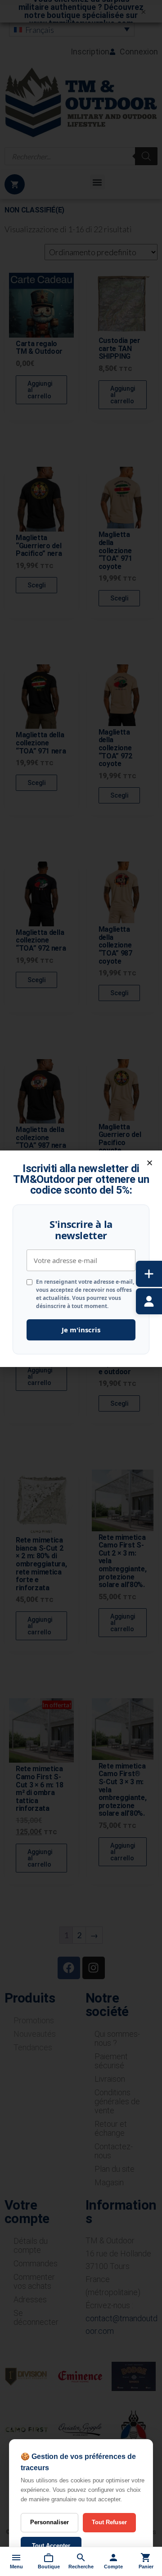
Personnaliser (49, 2522)
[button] (150, 1163)
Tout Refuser (109, 2522)
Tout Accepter (51, 2546)
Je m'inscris (81, 1330)
